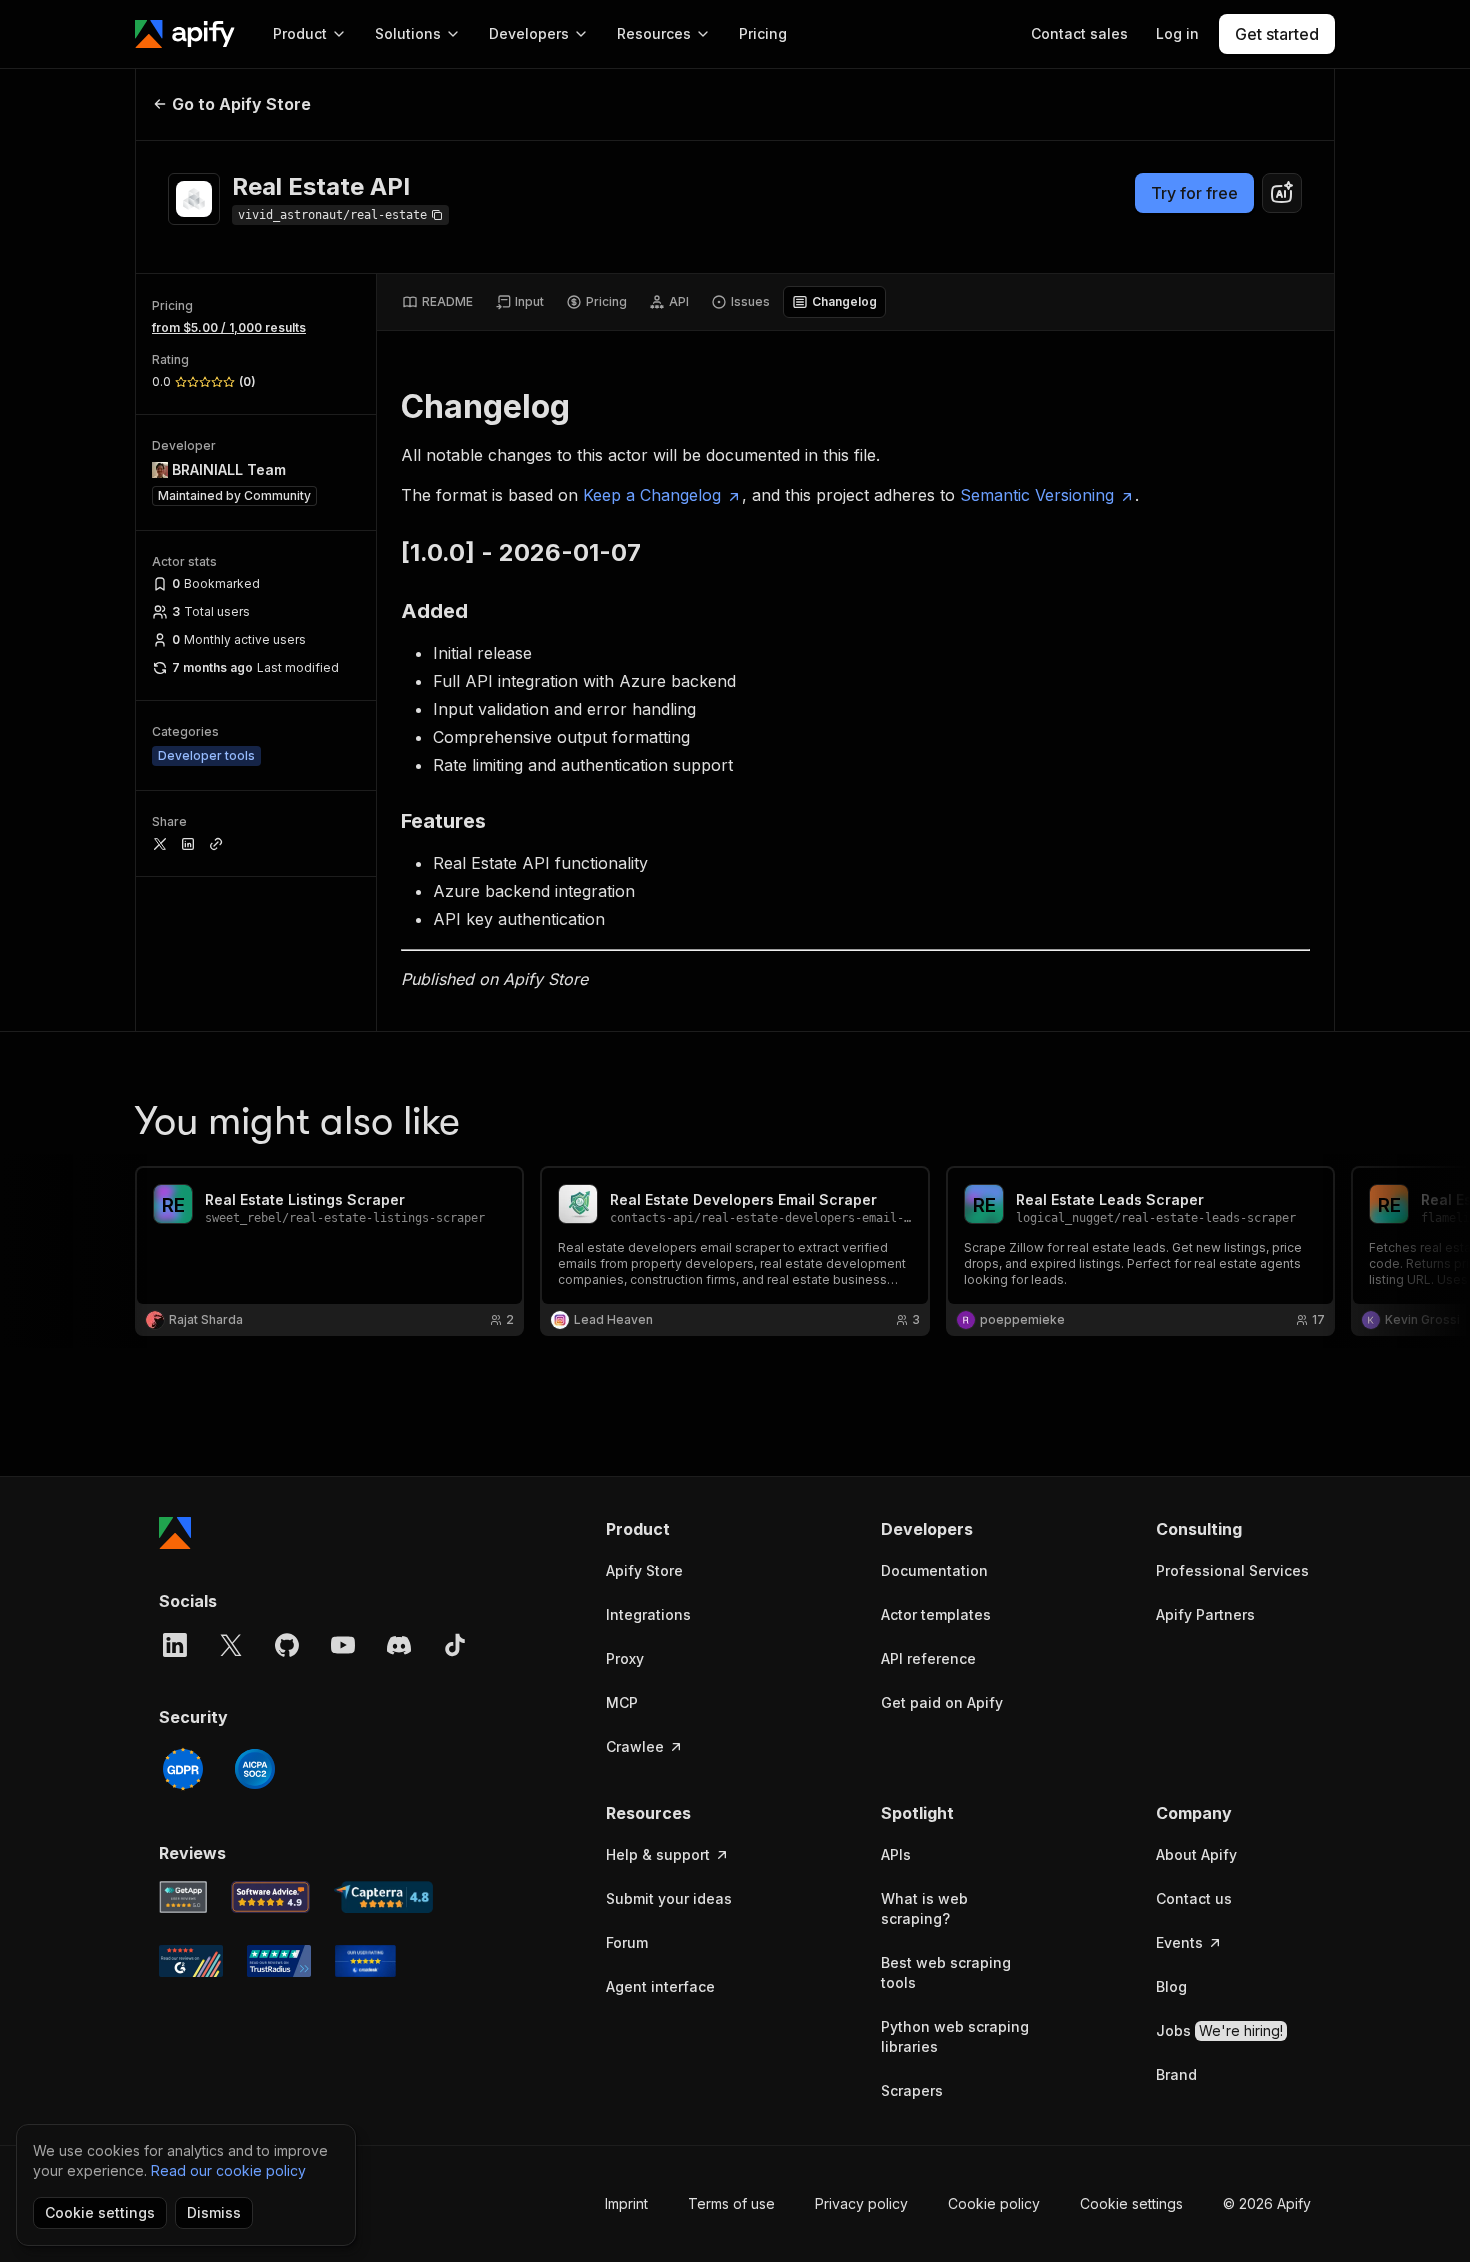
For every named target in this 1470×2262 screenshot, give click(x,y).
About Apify (1196, 1854)
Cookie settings (1131, 2203)
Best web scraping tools (946, 1972)
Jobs (1219, 2030)
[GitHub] (287, 1645)
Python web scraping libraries (955, 2036)
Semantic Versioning (1037, 495)
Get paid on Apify (942, 1702)
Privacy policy (861, 2203)
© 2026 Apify (1267, 2203)
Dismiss (214, 2212)
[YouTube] (343, 1645)
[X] (231, 1645)
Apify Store (644, 1570)
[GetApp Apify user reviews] (183, 1897)
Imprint (626, 2203)
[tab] (437, 302)
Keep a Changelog (652, 495)
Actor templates (936, 1614)
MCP (622, 1702)
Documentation (934, 1570)
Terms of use (731, 2203)
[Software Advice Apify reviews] (271, 1897)
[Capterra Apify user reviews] (383, 1897)
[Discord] (399, 1645)
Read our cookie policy (228, 2170)
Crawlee (635, 1746)
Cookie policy (994, 2203)
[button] (683, 1529)
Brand (1176, 2074)
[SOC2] (255, 1769)
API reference (928, 1658)
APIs (896, 1854)
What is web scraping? (924, 1908)
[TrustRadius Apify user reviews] (279, 1961)
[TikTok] (455, 1645)
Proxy (625, 1658)
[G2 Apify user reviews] (191, 1961)
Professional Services (1232, 1570)
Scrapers (912, 2090)
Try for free (1194, 193)
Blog (1171, 1986)
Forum (627, 1942)
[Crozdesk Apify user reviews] (365, 1961)
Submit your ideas (669, 1898)
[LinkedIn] (175, 1645)
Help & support (658, 1854)
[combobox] (1282, 193)
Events (1179, 1942)
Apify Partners (1205, 1614)
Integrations (648, 1614)
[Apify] (185, 34)
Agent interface (660, 1986)
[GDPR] (183, 1769)
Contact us (1194, 1898)
